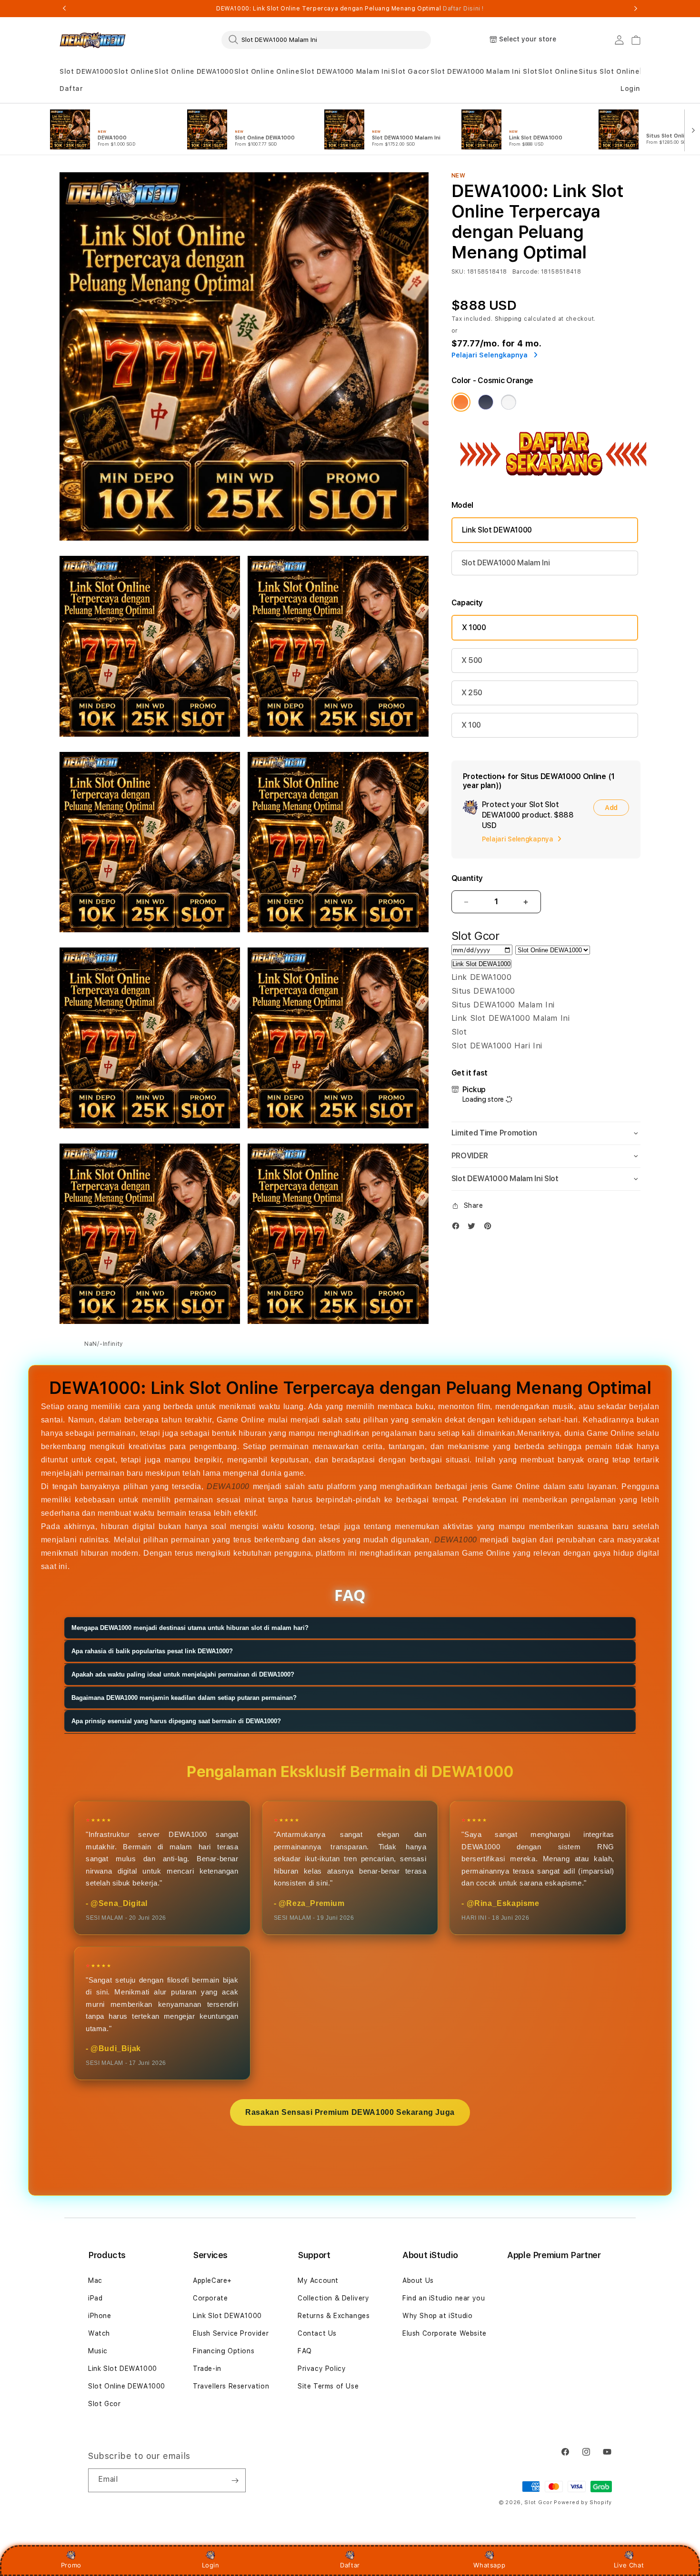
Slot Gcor (104, 2404)
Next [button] (636, 9)
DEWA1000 (228, 1486)
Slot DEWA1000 (86, 71)
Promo (71, 2565)
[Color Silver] (509, 402)
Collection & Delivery (334, 2298)
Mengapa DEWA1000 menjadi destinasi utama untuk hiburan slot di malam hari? (190, 1628)
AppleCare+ (212, 2280)
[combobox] (326, 39)
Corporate (210, 2298)
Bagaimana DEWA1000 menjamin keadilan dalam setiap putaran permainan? (184, 1698)
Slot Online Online (267, 71)
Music (98, 2351)
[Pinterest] (490, 1228)
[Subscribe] (235, 2480)
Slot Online (134, 71)
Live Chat (629, 2565)
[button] (86, 72)
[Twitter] (474, 1228)
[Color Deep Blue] (486, 402)
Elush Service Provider (231, 2333)
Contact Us (317, 2333)
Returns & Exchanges (334, 2316)
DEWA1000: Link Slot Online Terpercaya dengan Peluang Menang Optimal (350, 9)
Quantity (467, 878)
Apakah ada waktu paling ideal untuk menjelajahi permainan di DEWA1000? (183, 1674)
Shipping (509, 319)
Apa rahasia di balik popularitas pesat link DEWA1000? (152, 1651)
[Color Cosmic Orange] (461, 402)
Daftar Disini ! (463, 9)
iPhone (100, 2316)
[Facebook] (458, 1228)
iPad (95, 2298)
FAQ (305, 2351)
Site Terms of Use (328, 2386)
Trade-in (207, 2369)
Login (211, 2565)
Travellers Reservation (231, 2386)
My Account (318, 2280)
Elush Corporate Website (445, 2333)
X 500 (472, 660)
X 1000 (474, 627)
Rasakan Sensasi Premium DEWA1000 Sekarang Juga (350, 2112)
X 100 (471, 725)
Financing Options (224, 2351)
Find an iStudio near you (444, 2298)
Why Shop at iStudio (437, 2316)
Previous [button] (64, 9)
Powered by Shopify (583, 2502)
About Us (418, 2280)
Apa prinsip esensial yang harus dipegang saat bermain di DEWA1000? (176, 1721)
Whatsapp (489, 2565)
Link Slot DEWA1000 (497, 530)
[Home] (93, 40)
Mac (95, 2280)
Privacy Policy (322, 2369)
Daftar (350, 2565)
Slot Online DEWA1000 (194, 71)
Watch (99, 2333)
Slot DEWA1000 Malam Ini (345, 71)
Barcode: (526, 272)
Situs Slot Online (609, 71)
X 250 (472, 693)
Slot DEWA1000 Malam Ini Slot (484, 71)
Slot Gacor (410, 71)
